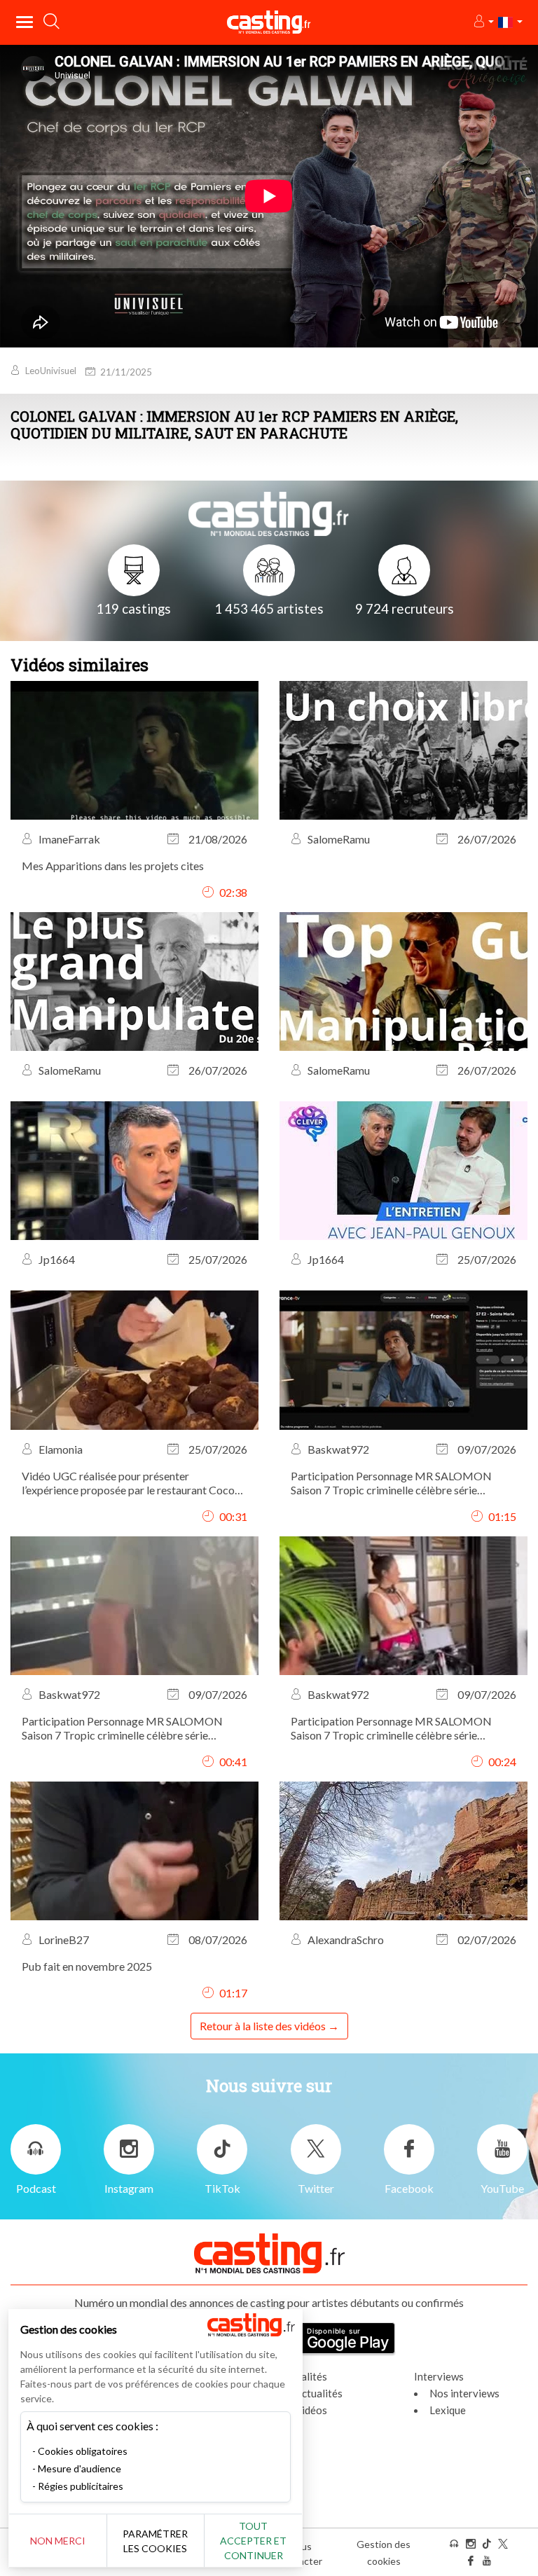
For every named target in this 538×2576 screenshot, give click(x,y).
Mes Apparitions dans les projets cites (113, 866)
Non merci (58, 2541)
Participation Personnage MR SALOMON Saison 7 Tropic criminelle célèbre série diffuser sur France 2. (391, 1483)
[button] (483, 22)
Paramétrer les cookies (155, 2541)
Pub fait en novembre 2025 (87, 1966)
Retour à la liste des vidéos (263, 2026)
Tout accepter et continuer (253, 2541)
